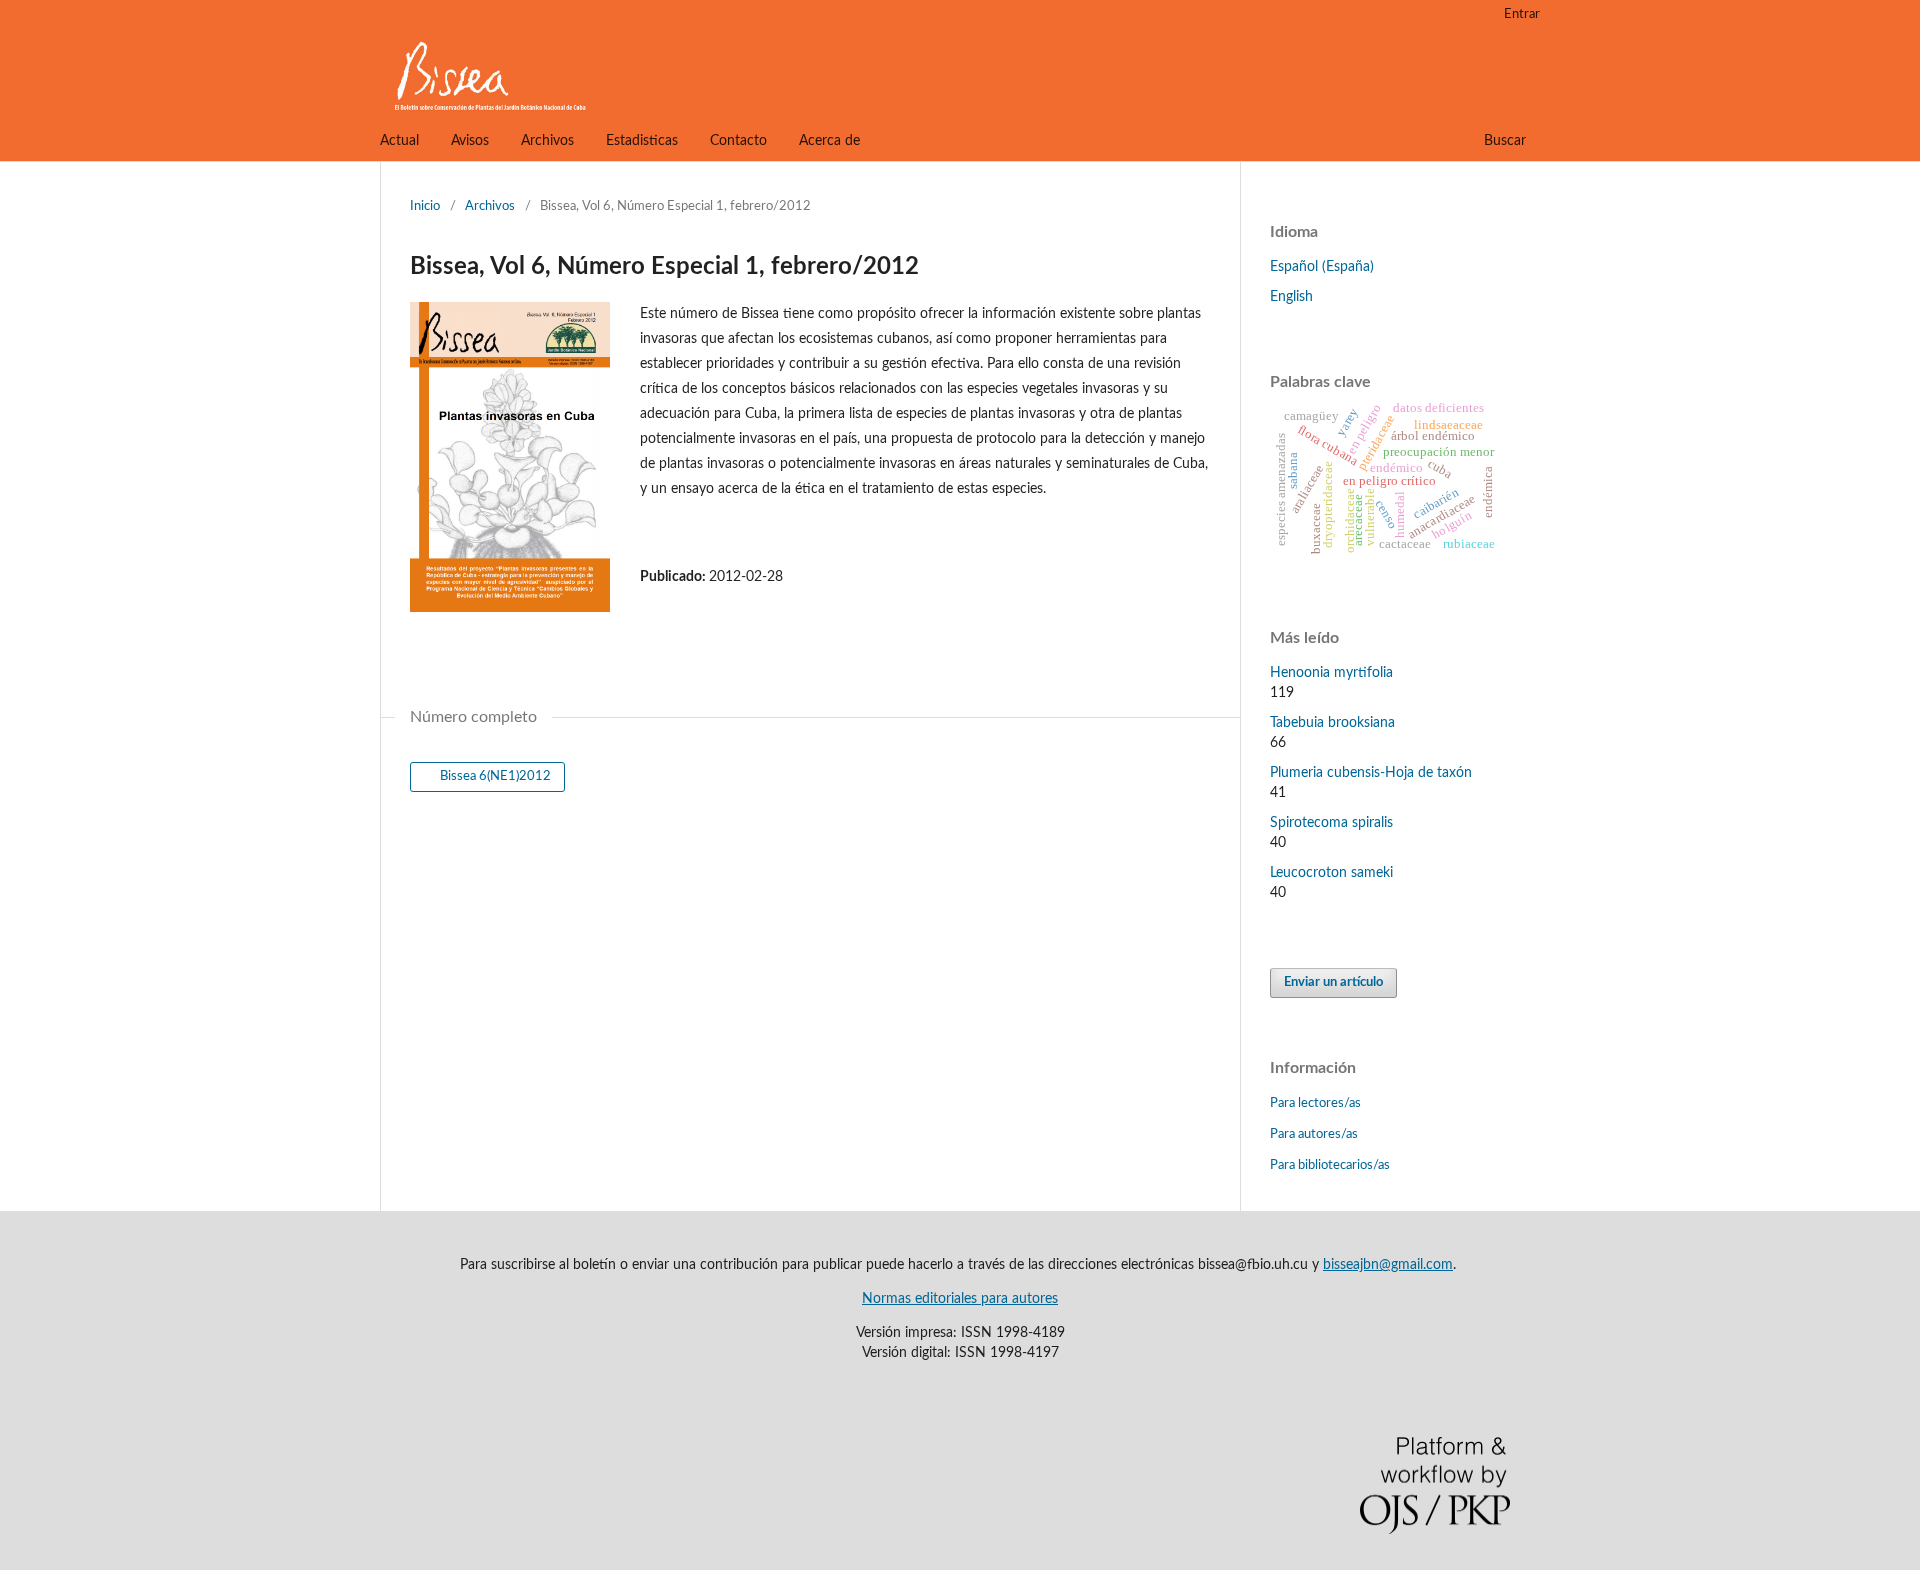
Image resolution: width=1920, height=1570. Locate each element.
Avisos (470, 141)
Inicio (425, 206)
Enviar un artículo (1333, 982)
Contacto (738, 141)
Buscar (1505, 141)
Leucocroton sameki (1331, 873)
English (1291, 297)
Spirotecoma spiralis (1331, 823)
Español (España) (1322, 267)
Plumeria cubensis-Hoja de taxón (1371, 773)
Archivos (547, 141)
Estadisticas (642, 141)
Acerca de (829, 141)
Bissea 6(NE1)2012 (494, 776)
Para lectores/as (1315, 1103)
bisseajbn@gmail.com (1388, 1265)
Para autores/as (1314, 1134)
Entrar (1522, 14)
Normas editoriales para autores (960, 1299)
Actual (399, 141)
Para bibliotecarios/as (1330, 1165)
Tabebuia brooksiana (1332, 723)
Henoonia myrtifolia (1331, 673)
